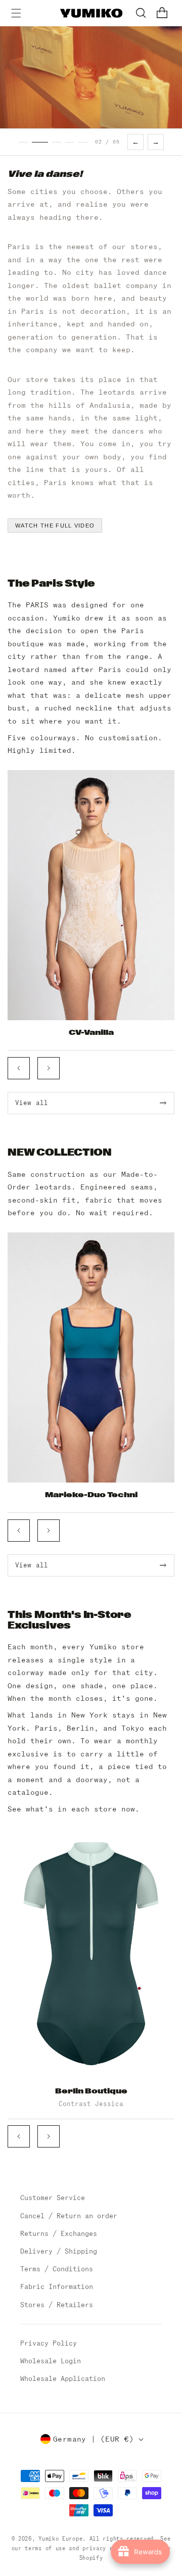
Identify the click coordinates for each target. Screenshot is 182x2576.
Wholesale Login (51, 2361)
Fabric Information (57, 2287)
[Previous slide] (19, 1068)
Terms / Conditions (57, 2269)
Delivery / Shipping (59, 2251)
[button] (16, 13)
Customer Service (53, 2198)
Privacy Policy (49, 2343)
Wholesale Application (63, 2379)
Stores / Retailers (57, 2305)
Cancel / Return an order (69, 2216)
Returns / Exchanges (59, 2234)
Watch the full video (55, 526)
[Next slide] (49, 1068)
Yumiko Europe (60, 2539)
